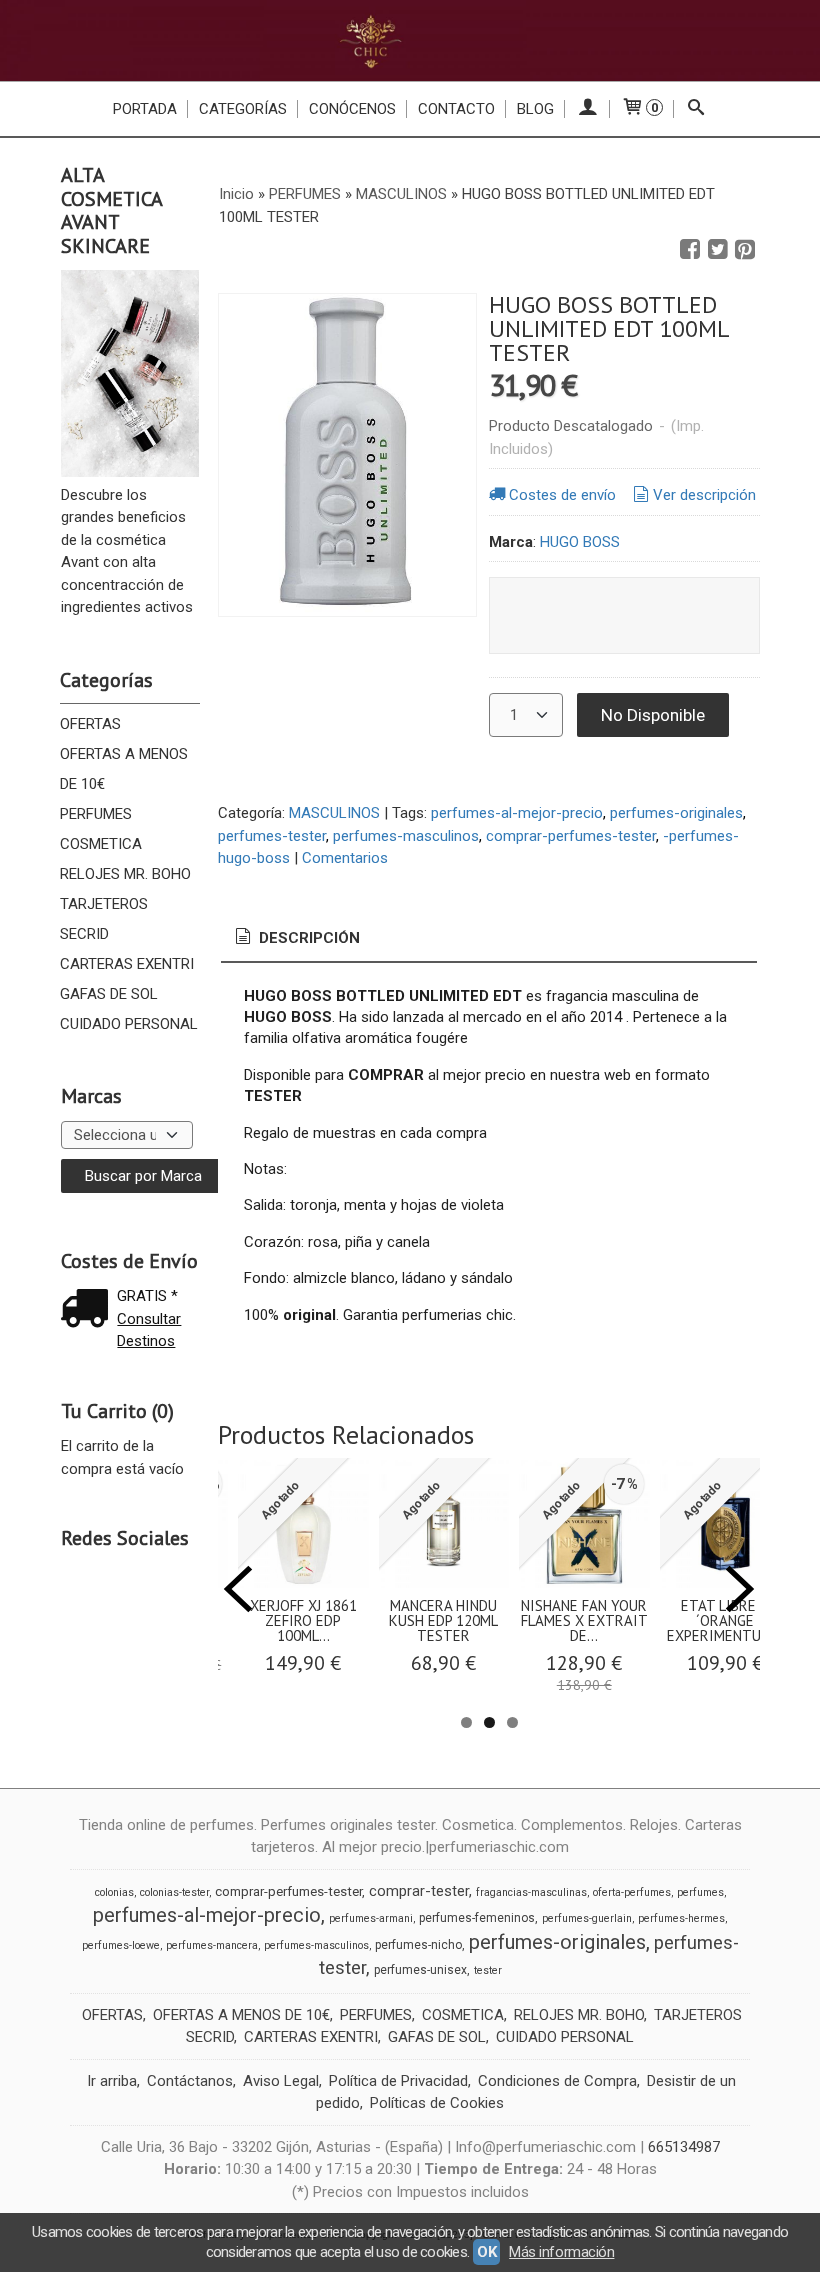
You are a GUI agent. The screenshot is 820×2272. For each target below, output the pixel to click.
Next (740, 1589)
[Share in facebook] (690, 250)
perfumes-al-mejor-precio (517, 813)
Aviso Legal (281, 2081)
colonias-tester (174, 1892)
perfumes (700, 1892)
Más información (561, 2252)
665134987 (684, 2147)
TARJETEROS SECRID (104, 919)
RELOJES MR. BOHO (125, 874)
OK (486, 2252)
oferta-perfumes (632, 1892)
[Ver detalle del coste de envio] (89, 1310)
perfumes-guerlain (587, 1918)
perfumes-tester (272, 836)
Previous (238, 1589)
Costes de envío (562, 495)
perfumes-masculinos (406, 836)
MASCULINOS (334, 813)
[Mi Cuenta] (587, 109)
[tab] (296, 938)
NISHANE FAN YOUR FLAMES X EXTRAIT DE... (584, 1620)
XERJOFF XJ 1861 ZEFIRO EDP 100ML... (303, 1620)
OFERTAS (90, 724)
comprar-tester (419, 1891)
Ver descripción (704, 495)
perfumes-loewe (121, 1945)
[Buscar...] (696, 109)
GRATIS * (147, 1296)
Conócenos (352, 109)
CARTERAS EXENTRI (127, 964)
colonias (114, 1892)
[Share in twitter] (718, 250)
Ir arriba (112, 2081)
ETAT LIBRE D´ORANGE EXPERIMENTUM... (725, 1620)
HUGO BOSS (580, 542)
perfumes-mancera (212, 1945)
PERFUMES (96, 814)
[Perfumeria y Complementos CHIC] (410, 40)
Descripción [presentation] (307, 938)
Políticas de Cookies (437, 2103)
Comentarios (345, 858)
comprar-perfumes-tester (571, 836)
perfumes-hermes (681, 1918)
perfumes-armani (371, 1918)
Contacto (456, 109)
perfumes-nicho (418, 1945)
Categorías (243, 109)
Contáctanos (190, 2081)
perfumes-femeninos (477, 1918)
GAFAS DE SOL (109, 994)
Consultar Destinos (149, 1330)
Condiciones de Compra (557, 2081)
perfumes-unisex (420, 1970)
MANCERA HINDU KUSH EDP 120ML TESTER (443, 1620)
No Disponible (653, 715)
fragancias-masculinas (531, 1892)
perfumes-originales (676, 813)
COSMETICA (101, 844)
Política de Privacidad (398, 2081)
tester (488, 1970)
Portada (145, 109)
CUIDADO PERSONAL (129, 1024)
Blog (535, 109)
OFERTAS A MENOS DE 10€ (124, 769)
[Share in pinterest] (745, 250)
